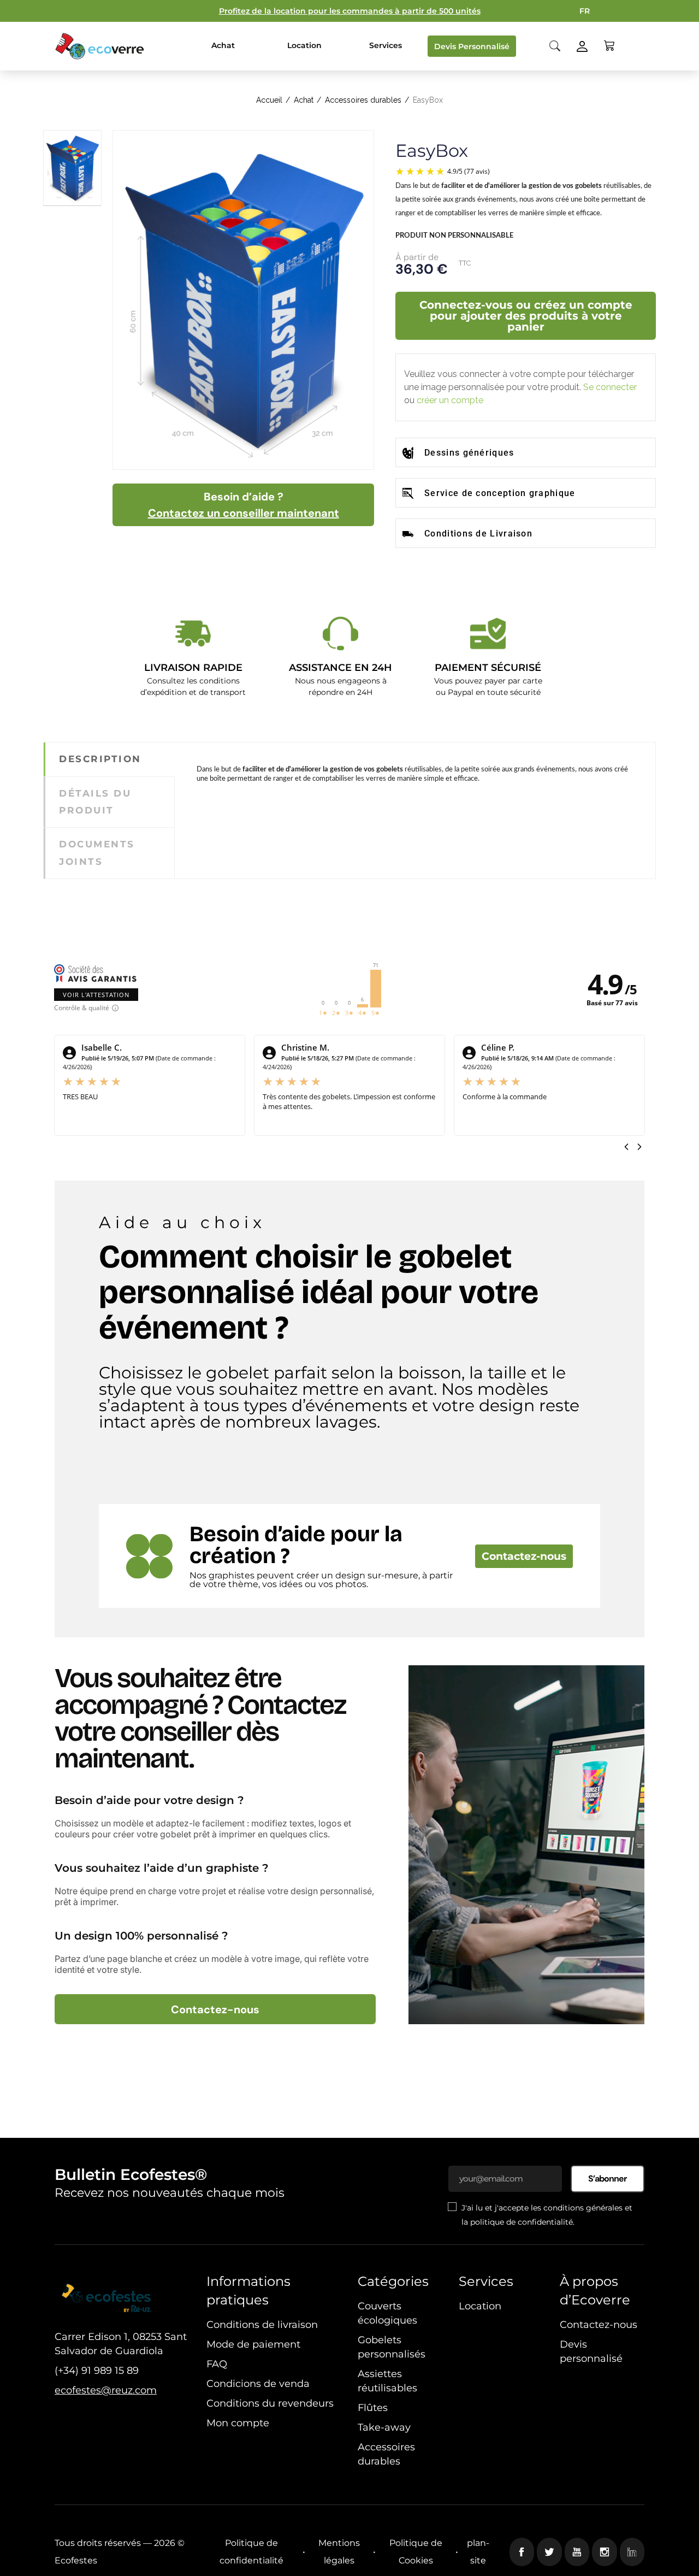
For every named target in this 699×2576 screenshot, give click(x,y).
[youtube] (577, 2552)
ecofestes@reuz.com (106, 2390)
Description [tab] (100, 759)
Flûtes (373, 2408)
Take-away (384, 2427)
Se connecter (610, 387)
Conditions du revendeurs (270, 2403)
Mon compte (238, 2423)
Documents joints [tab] (97, 853)
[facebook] (522, 2552)
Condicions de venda (258, 2384)
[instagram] (605, 2552)
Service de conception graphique (500, 493)
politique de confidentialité (522, 2222)
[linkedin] (632, 2552)
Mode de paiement (253, 2344)
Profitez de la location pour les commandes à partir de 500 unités (350, 11)
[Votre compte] (582, 46)
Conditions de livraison (262, 2325)
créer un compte (450, 400)
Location (480, 2306)
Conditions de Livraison (478, 534)
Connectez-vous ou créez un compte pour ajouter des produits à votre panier (526, 316)
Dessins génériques (469, 453)
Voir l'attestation (96, 995)
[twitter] (549, 2552)
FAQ (217, 2364)
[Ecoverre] (101, 46)
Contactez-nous (524, 1556)
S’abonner (608, 2179)
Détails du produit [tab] (95, 802)
